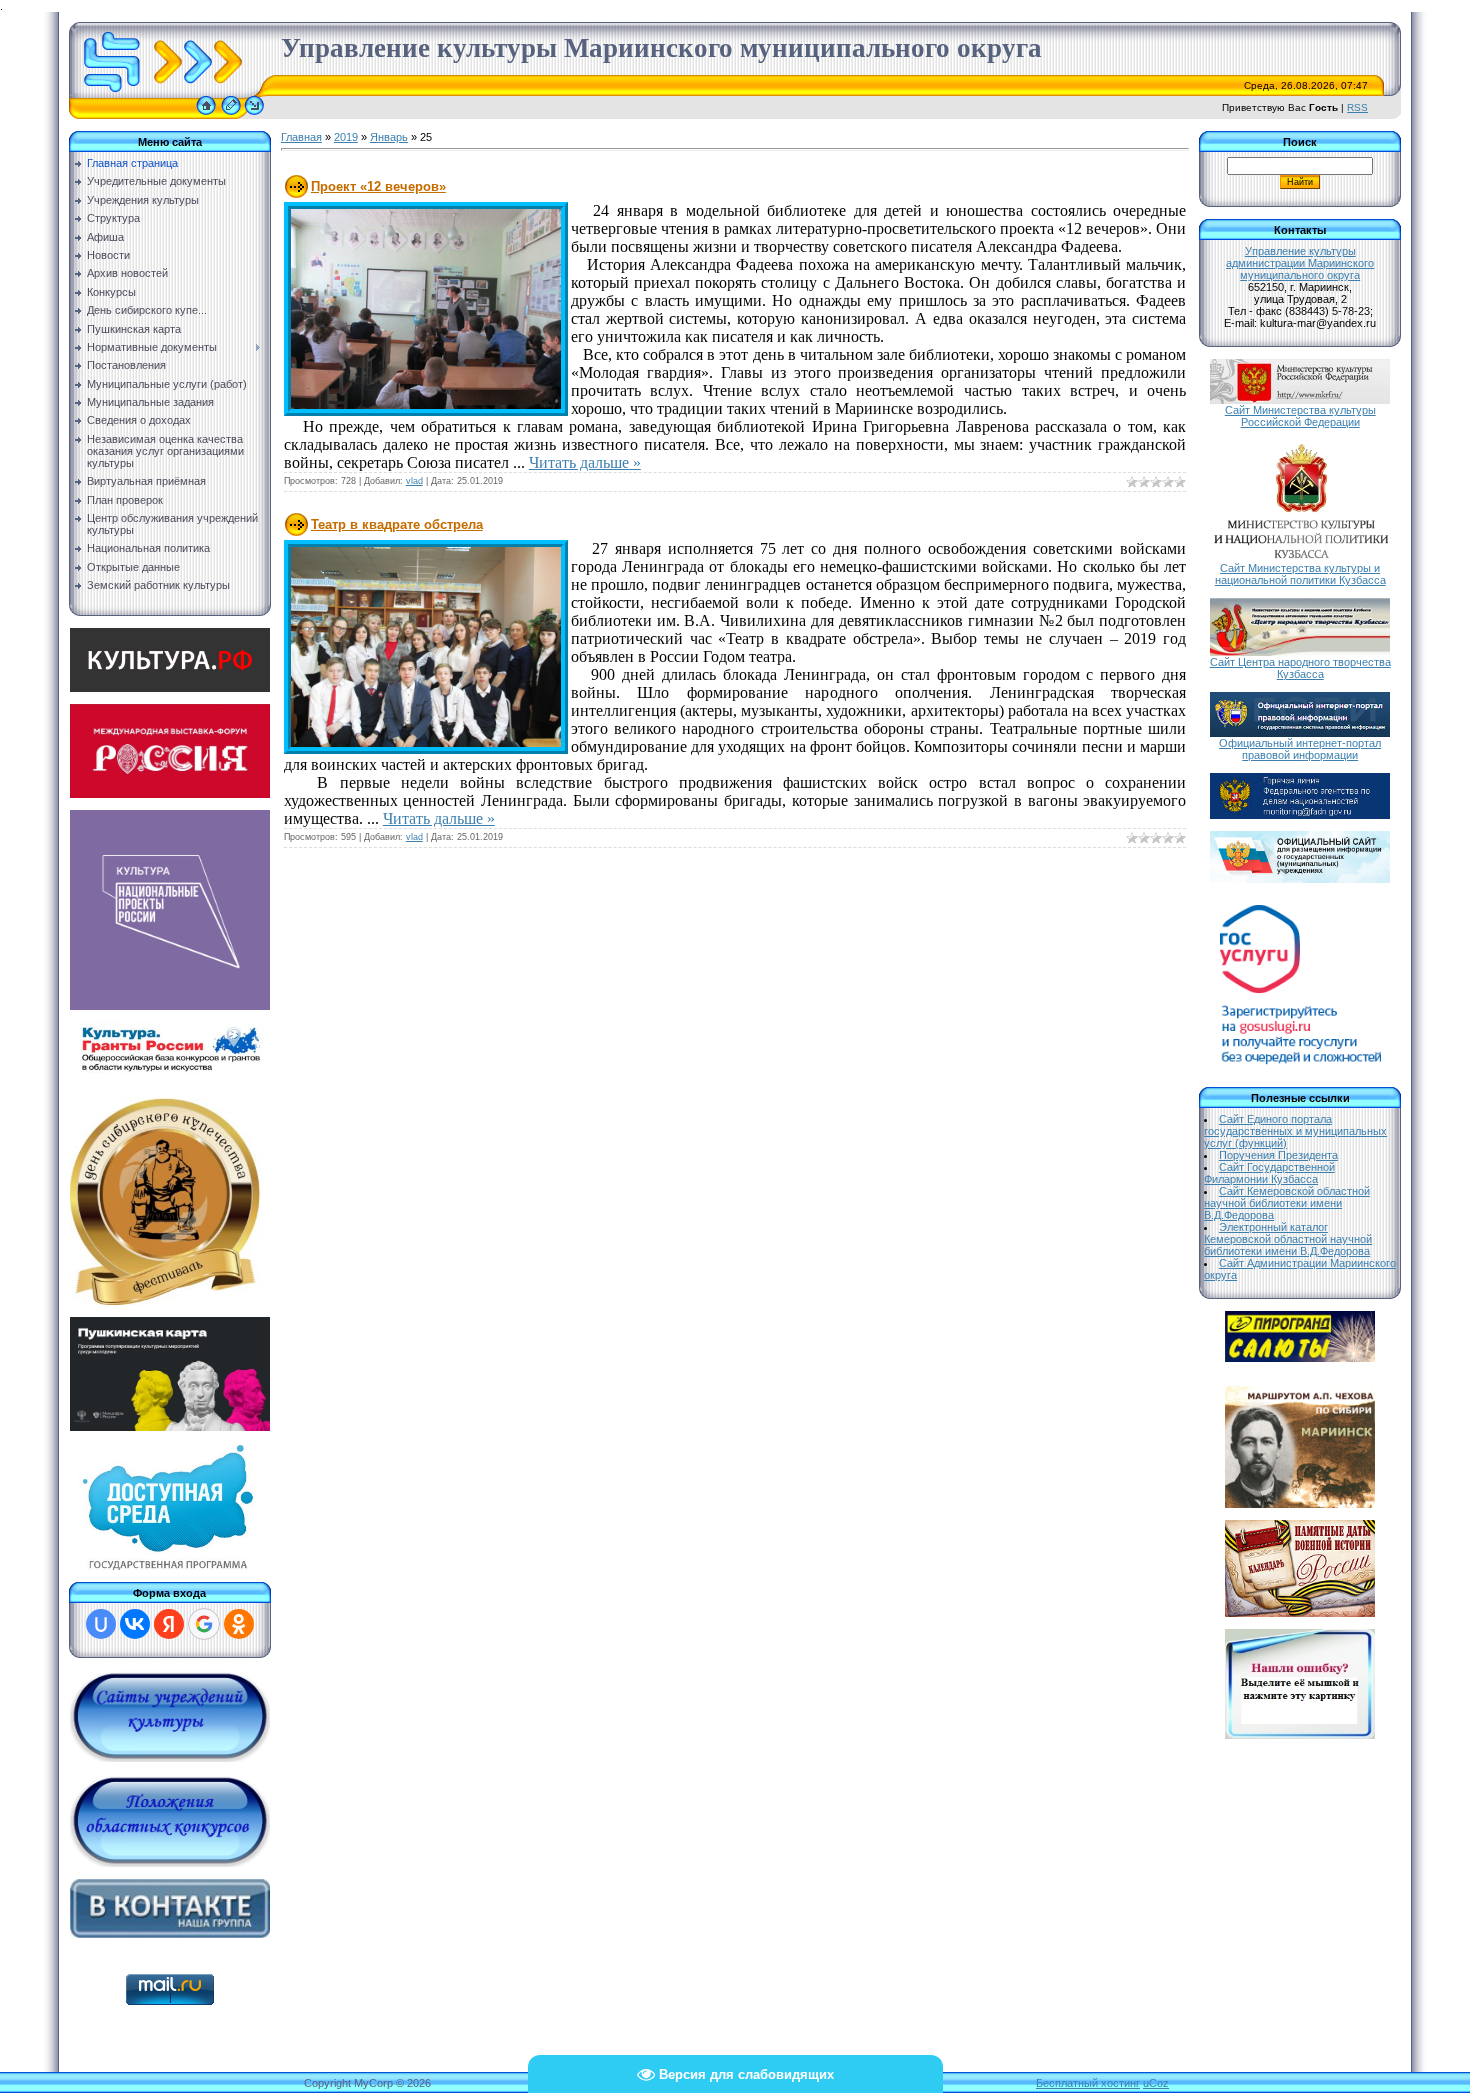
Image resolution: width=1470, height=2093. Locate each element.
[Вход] (254, 115)
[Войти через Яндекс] (169, 1624)
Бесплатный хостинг (1088, 2083)
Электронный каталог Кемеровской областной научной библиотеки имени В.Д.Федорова (1288, 1239)
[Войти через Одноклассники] (239, 1624)
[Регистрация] (231, 115)
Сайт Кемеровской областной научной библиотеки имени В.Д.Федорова (1287, 1203)
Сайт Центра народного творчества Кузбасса (1300, 668)
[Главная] (206, 115)
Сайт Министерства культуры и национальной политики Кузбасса (1300, 574)
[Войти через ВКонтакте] (135, 1624)
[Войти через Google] (204, 1624)
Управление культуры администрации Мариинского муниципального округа (1300, 263)
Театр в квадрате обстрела (397, 524)
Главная (301, 137)
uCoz (1156, 2083)
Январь (389, 137)
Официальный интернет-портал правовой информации (1300, 749)
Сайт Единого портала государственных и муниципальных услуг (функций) (1295, 1131)
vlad (414, 481)
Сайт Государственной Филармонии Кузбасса (1269, 1173)
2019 (346, 137)
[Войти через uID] (101, 1624)
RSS (1357, 107)
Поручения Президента (1278, 1155)
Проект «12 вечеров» (378, 186)
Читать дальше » (585, 462)
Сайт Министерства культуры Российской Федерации (1300, 416)
